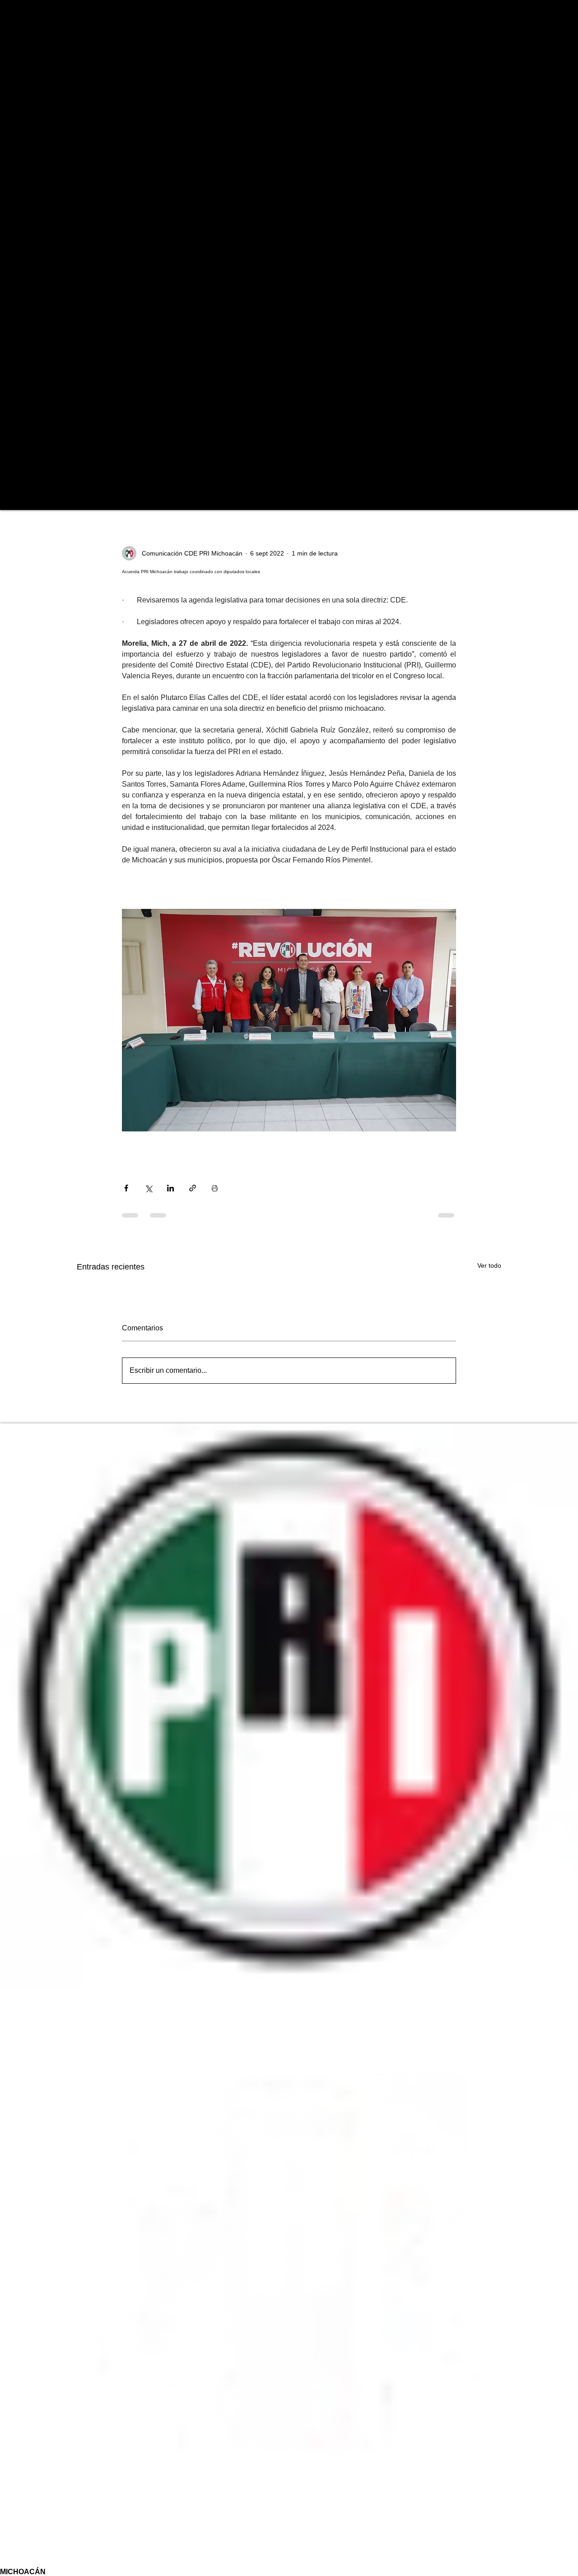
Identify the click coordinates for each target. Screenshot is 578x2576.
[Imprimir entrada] (215, 1188)
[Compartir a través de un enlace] (193, 1188)
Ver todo (489, 1265)
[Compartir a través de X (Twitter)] (148, 1188)
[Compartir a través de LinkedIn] (170, 1188)
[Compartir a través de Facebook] (126, 1188)
